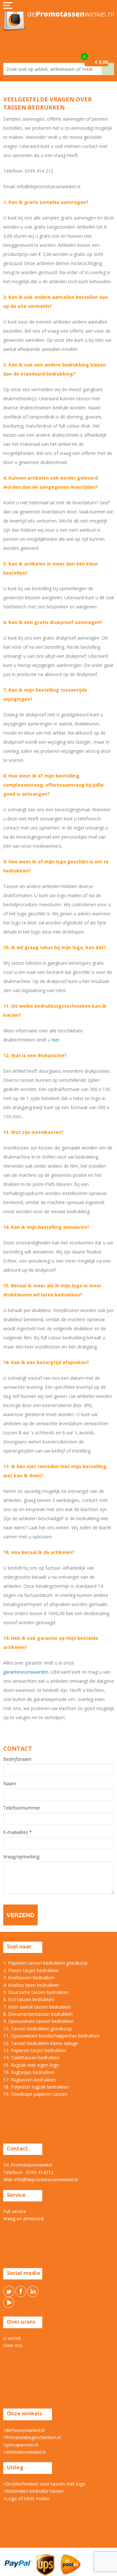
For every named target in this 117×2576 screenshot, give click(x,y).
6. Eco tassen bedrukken (29, 1999)
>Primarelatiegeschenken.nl (32, 2437)
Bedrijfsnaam (17, 1759)
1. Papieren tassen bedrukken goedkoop (45, 1963)
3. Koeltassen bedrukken (29, 1978)
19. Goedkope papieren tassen (35, 2094)
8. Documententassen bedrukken (38, 2014)
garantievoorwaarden (26, 1672)
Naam (10, 1784)
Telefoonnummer (22, 1808)
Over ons (13, 2345)
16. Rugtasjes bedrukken (29, 2072)
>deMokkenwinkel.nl (24, 2452)
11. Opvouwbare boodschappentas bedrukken (52, 2036)
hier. (56, 1040)
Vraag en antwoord (23, 2218)
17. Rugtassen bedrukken (30, 2080)
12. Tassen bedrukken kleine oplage (41, 2043)
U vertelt (12, 2338)
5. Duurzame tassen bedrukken (36, 1992)
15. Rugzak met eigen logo (31, 2065)
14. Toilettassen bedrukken (32, 2058)
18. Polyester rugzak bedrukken (36, 2087)
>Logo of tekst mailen (26, 2498)
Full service (15, 2211)
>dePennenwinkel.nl (24, 2430)
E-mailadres (18, 1832)
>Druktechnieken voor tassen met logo (44, 2484)
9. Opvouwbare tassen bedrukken (38, 2021)
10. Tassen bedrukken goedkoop (38, 2029)
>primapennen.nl (21, 2445)
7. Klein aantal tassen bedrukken (37, 2007)
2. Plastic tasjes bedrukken (31, 1970)
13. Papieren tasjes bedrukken (35, 2050)
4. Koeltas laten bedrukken (31, 1985)
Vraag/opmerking (21, 1857)
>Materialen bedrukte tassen (33, 2491)
